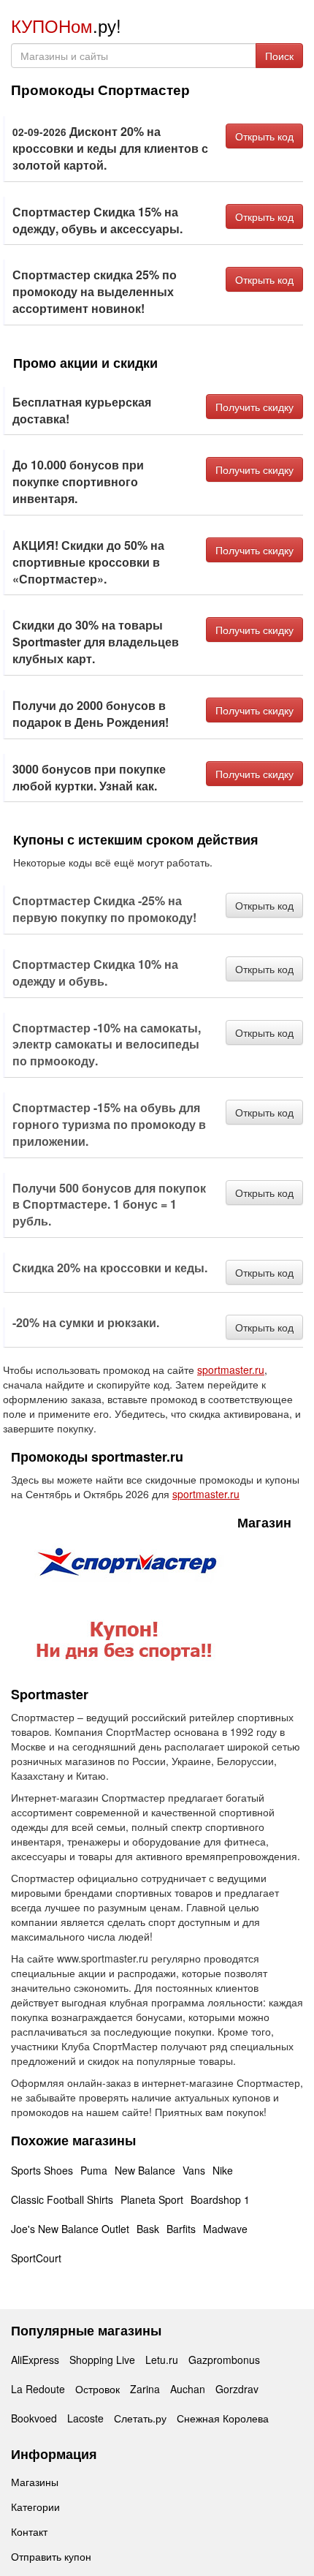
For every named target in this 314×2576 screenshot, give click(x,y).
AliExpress (35, 2360)
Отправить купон (51, 2556)
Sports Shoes (42, 2170)
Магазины (35, 2482)
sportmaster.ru (231, 1370)
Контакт (29, 2531)
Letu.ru (162, 2360)
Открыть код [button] (264, 136)
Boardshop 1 (220, 2199)
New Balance (145, 2170)
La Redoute (38, 2389)
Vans (194, 2170)
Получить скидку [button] (254, 407)
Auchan (188, 2389)
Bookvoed (34, 2418)
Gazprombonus (224, 2360)
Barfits (181, 2229)
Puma (94, 2170)
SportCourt (36, 2258)
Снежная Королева (223, 2418)
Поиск (279, 56)
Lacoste (85, 2418)
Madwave (225, 2229)
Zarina (145, 2389)
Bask (148, 2229)
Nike (223, 2170)
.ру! (66, 25)
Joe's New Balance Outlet (70, 2229)
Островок (97, 2389)
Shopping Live (102, 2360)
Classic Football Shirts (62, 2199)
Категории (35, 2507)
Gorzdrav (237, 2389)
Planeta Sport (152, 2199)
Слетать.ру (140, 2418)
